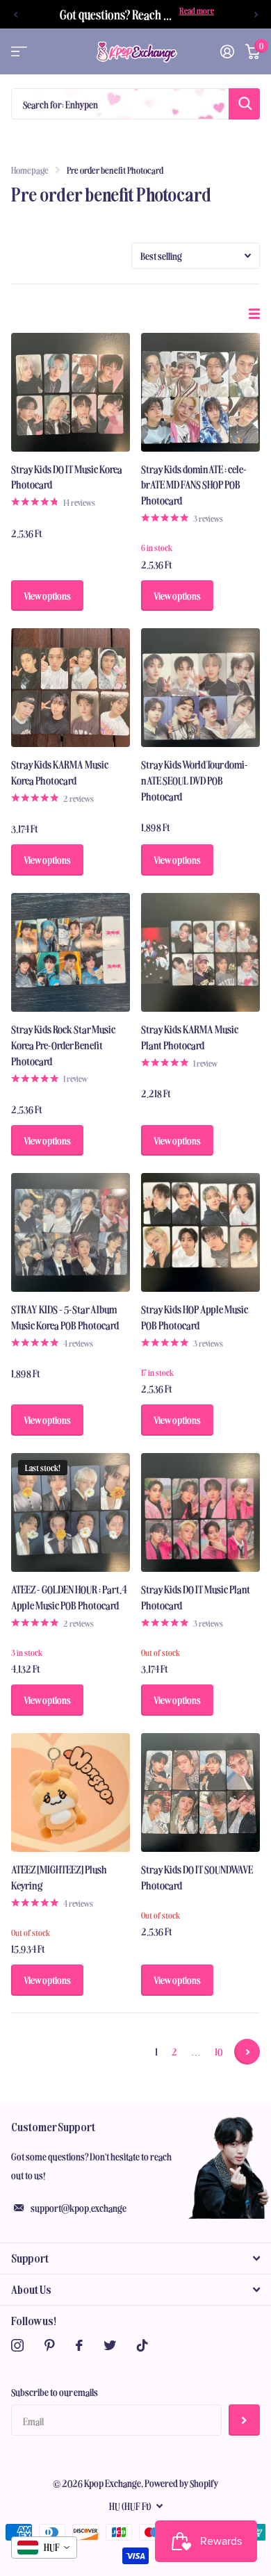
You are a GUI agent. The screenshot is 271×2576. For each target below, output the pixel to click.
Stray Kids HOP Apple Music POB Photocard (195, 1317)
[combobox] (44, 2548)
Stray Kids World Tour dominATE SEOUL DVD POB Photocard (195, 780)
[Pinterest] (50, 2345)
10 (219, 2051)
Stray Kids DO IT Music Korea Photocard (67, 477)
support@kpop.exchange (79, 2208)
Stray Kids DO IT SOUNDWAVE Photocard (197, 1877)
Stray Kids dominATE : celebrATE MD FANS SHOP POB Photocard (194, 485)
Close (135, 2258)
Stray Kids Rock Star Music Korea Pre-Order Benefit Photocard (63, 1045)
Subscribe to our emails (55, 2392)
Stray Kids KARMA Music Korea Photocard (60, 772)
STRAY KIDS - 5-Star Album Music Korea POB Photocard (65, 1317)
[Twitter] (110, 2345)
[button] (15, 14)
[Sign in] (227, 51)
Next (247, 2052)
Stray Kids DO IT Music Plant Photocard (196, 1597)
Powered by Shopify (182, 2483)
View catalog (19, 52)
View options (47, 596)
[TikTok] (142, 2345)
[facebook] (79, 2345)
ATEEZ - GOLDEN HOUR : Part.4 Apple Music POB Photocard (69, 1597)
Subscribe (244, 2420)
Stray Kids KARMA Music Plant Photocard (190, 1037)
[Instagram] (17, 2345)
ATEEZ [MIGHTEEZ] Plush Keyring (59, 1877)
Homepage (30, 170)
